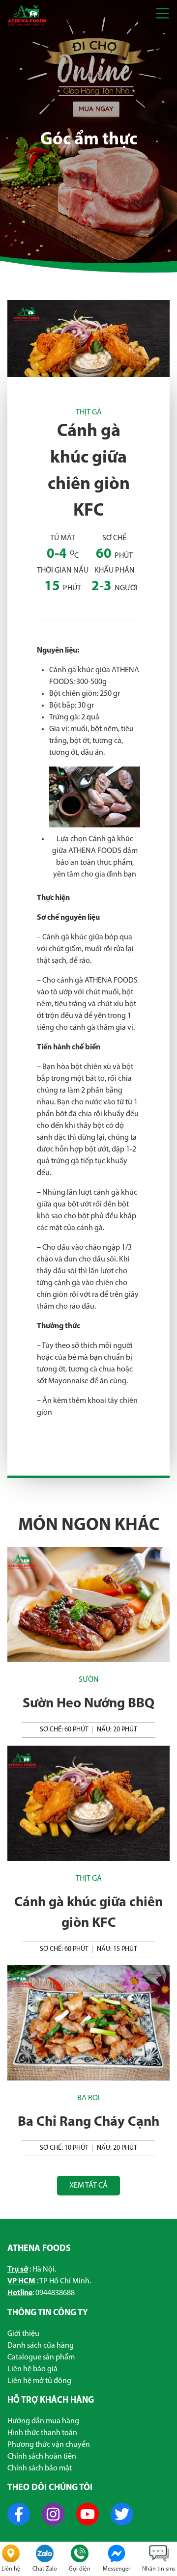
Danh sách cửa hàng (41, 2346)
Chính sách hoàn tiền (42, 2457)
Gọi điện (80, 2569)
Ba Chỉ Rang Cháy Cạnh (88, 2122)
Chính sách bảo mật (40, 2468)
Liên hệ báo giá (32, 2369)
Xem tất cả (88, 2186)
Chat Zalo (45, 2569)
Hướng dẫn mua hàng (43, 2421)
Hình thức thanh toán (42, 2433)
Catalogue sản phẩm (41, 2357)
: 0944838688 (41, 2293)
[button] (162, 15)
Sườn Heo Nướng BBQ (88, 1704)
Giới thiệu (23, 2334)
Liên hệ (11, 2569)
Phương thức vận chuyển (49, 2445)
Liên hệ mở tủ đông (39, 2381)
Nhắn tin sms (159, 2569)
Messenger (117, 2569)
